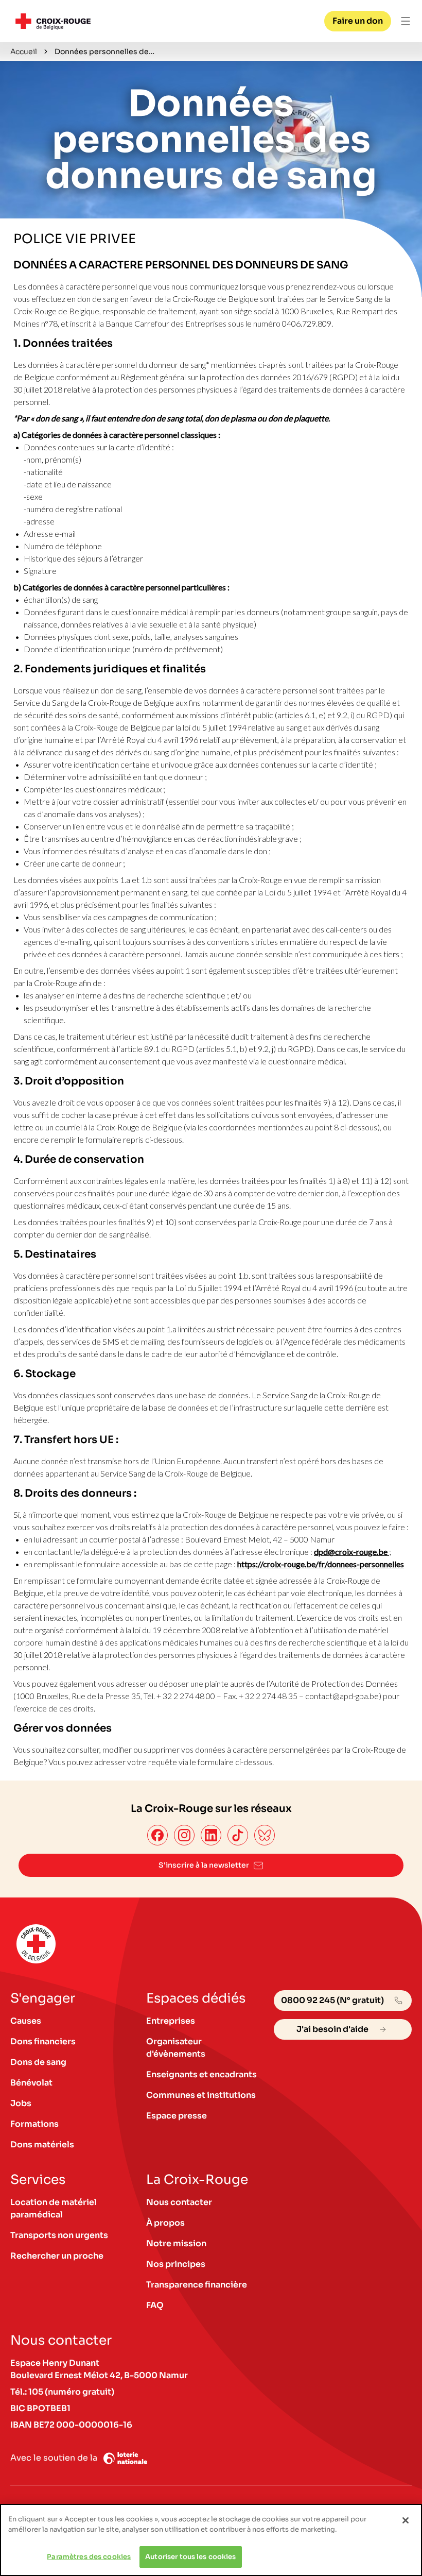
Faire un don (358, 21)
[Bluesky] (265, 1835)
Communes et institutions (201, 2095)
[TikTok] (238, 1835)
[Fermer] (406, 2520)
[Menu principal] (406, 21)
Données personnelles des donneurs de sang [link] (106, 52)
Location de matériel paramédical (54, 2208)
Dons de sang (38, 2062)
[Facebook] (157, 1835)
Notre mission (176, 2243)
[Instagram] (184, 1835)
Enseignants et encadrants (201, 2074)
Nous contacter (179, 2202)
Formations (34, 2124)
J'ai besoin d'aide (332, 2029)
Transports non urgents (59, 2235)
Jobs (21, 2103)
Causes (26, 2021)
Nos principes (176, 2264)
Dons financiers (43, 2041)
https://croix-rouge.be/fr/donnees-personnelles (321, 1564)
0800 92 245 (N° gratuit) (332, 2000)
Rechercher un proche (57, 2256)
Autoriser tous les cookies (190, 2557)
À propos (165, 2223)
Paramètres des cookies (89, 2557)
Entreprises (171, 2021)
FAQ (155, 2305)
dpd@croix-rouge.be (351, 1552)
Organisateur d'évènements (176, 2048)
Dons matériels (42, 2145)
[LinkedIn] (211, 1835)
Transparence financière (197, 2285)
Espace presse (177, 2116)
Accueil (24, 52)
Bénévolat (31, 2083)
